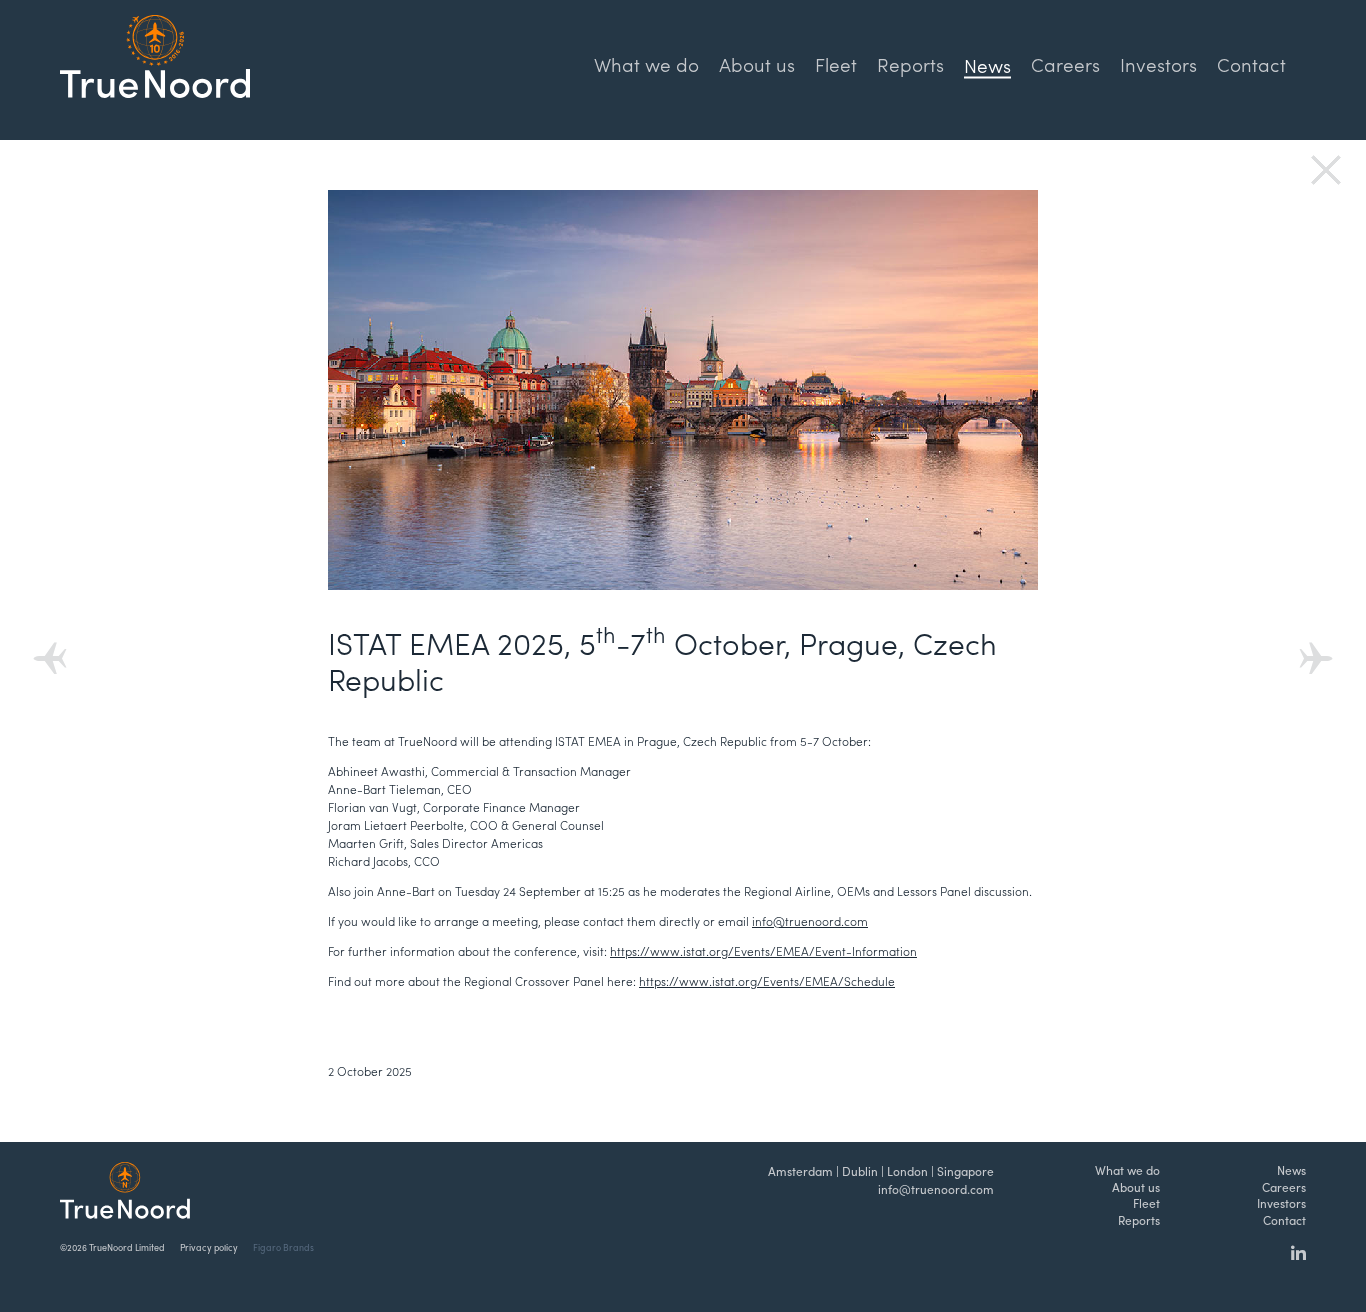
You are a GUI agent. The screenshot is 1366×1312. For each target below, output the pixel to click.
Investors (1158, 64)
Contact (1251, 64)
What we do (646, 64)
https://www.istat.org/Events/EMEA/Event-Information (763, 951)
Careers (1065, 64)
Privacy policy (209, 1247)
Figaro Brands (283, 1247)
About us (757, 64)
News (1291, 1170)
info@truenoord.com (810, 921)
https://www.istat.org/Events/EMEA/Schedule (767, 981)
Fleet (836, 64)
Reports (910, 64)
